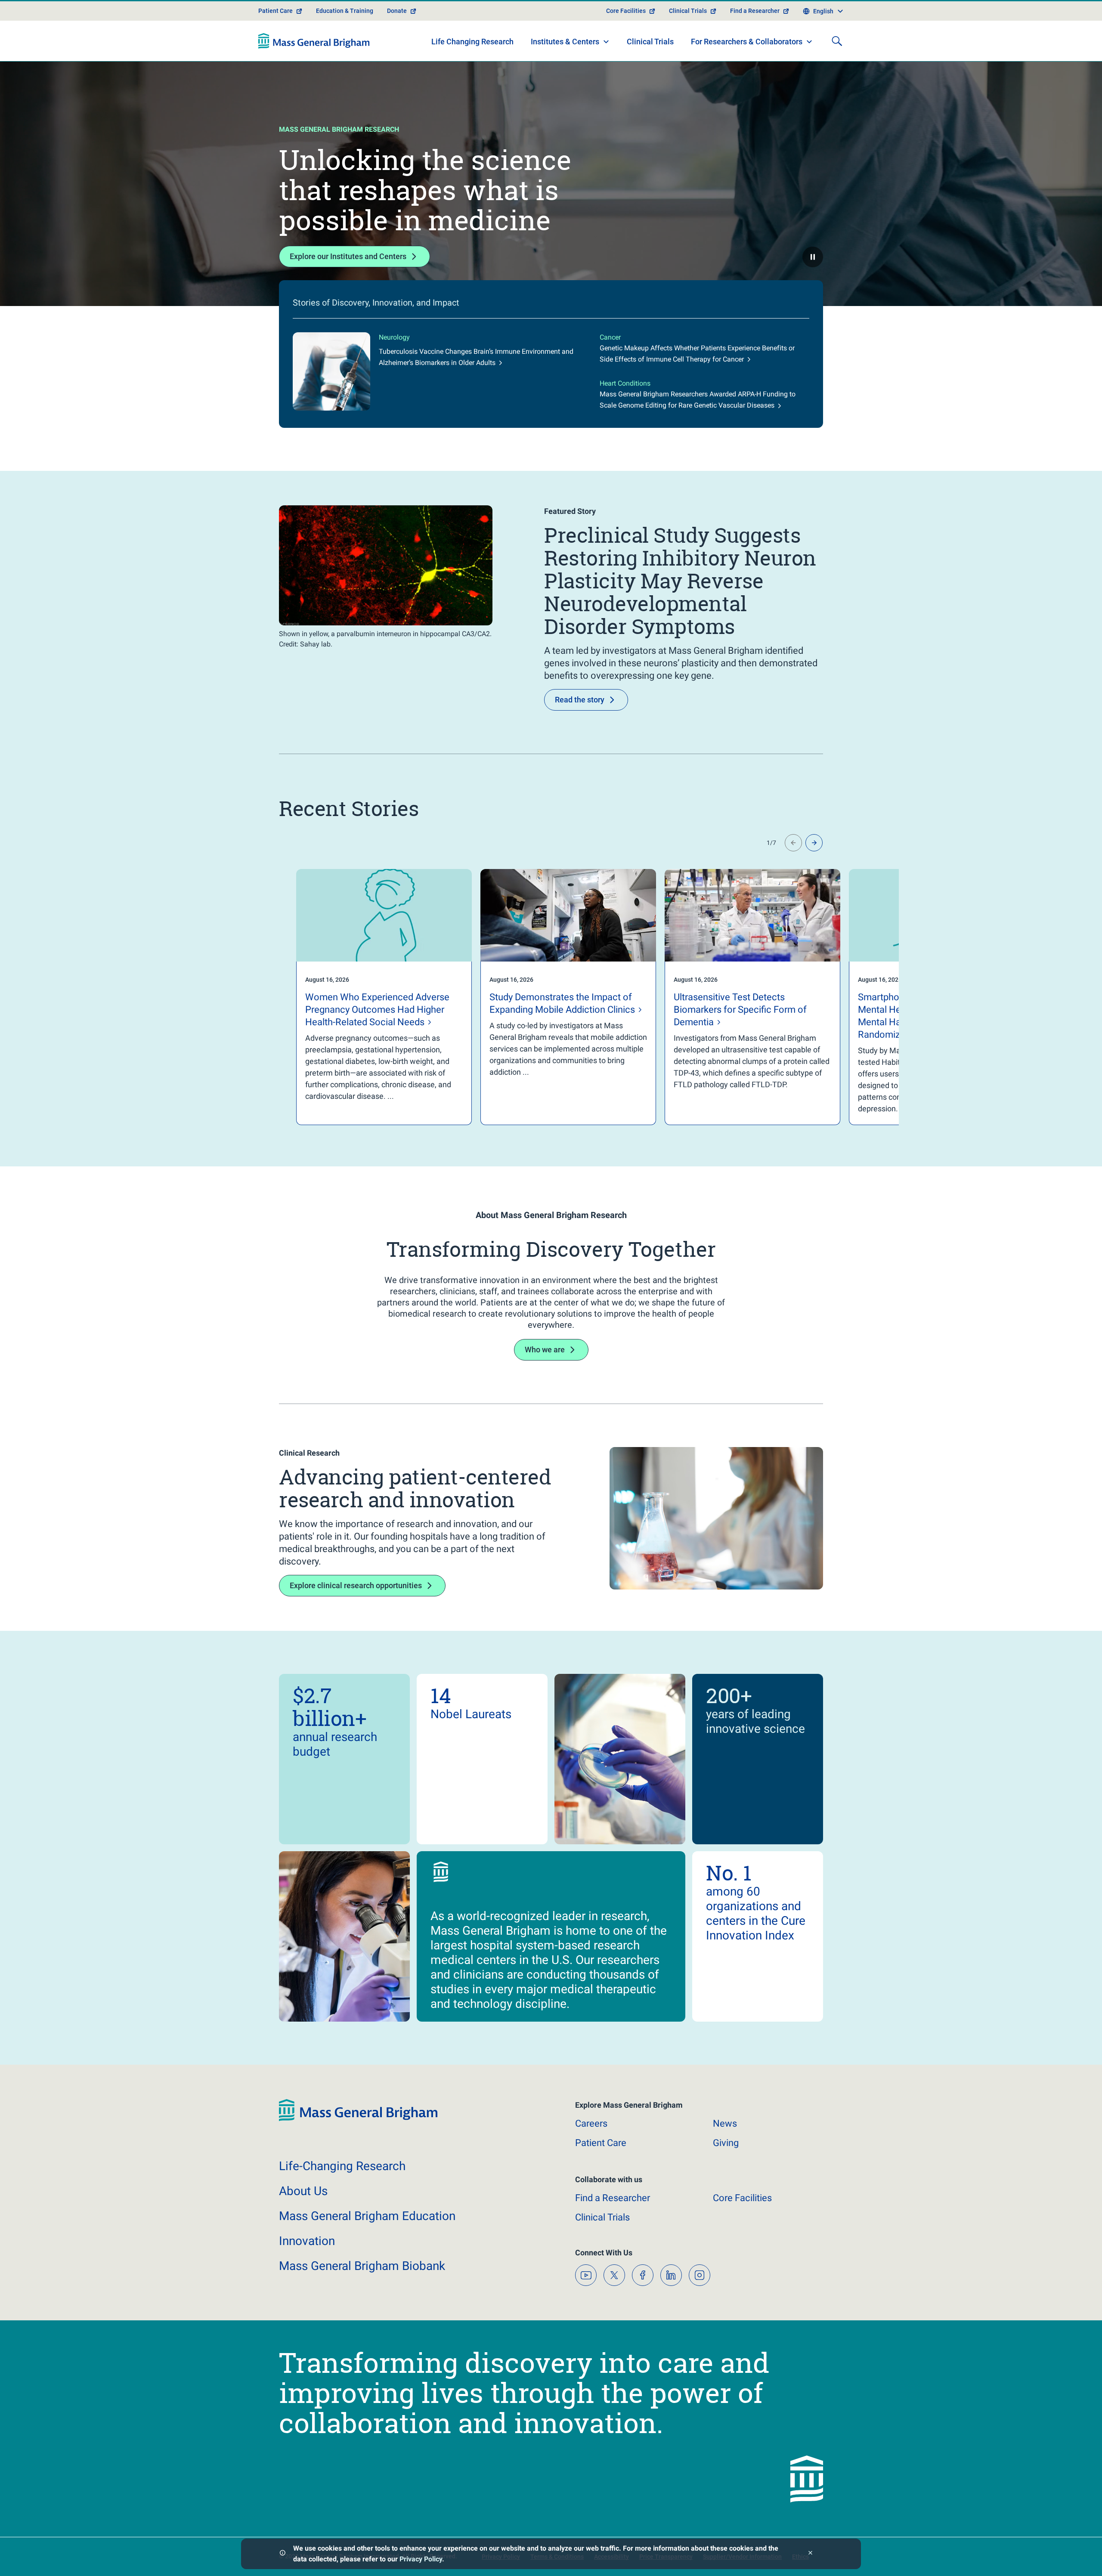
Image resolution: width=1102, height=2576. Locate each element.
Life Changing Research (472, 42)
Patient (601, 2143)
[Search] (837, 41)
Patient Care (275, 11)
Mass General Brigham (367, 2216)
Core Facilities (626, 11)
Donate (397, 11)
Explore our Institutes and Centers (348, 256)
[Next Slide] (814, 843)
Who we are (545, 1350)
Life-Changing (342, 2166)
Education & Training (345, 11)
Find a (613, 2198)
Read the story (580, 700)
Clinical (602, 2217)
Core (742, 2198)
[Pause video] (813, 257)
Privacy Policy (421, 2559)
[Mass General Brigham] (314, 41)
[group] (367, 997)
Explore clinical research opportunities (356, 1585)
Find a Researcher (755, 11)
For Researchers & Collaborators (747, 42)
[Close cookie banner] (810, 2554)
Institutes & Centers (565, 42)
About (303, 2191)
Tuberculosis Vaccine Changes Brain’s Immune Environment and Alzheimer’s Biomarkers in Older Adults (476, 357)
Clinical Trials (688, 11)
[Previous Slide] (793, 843)
